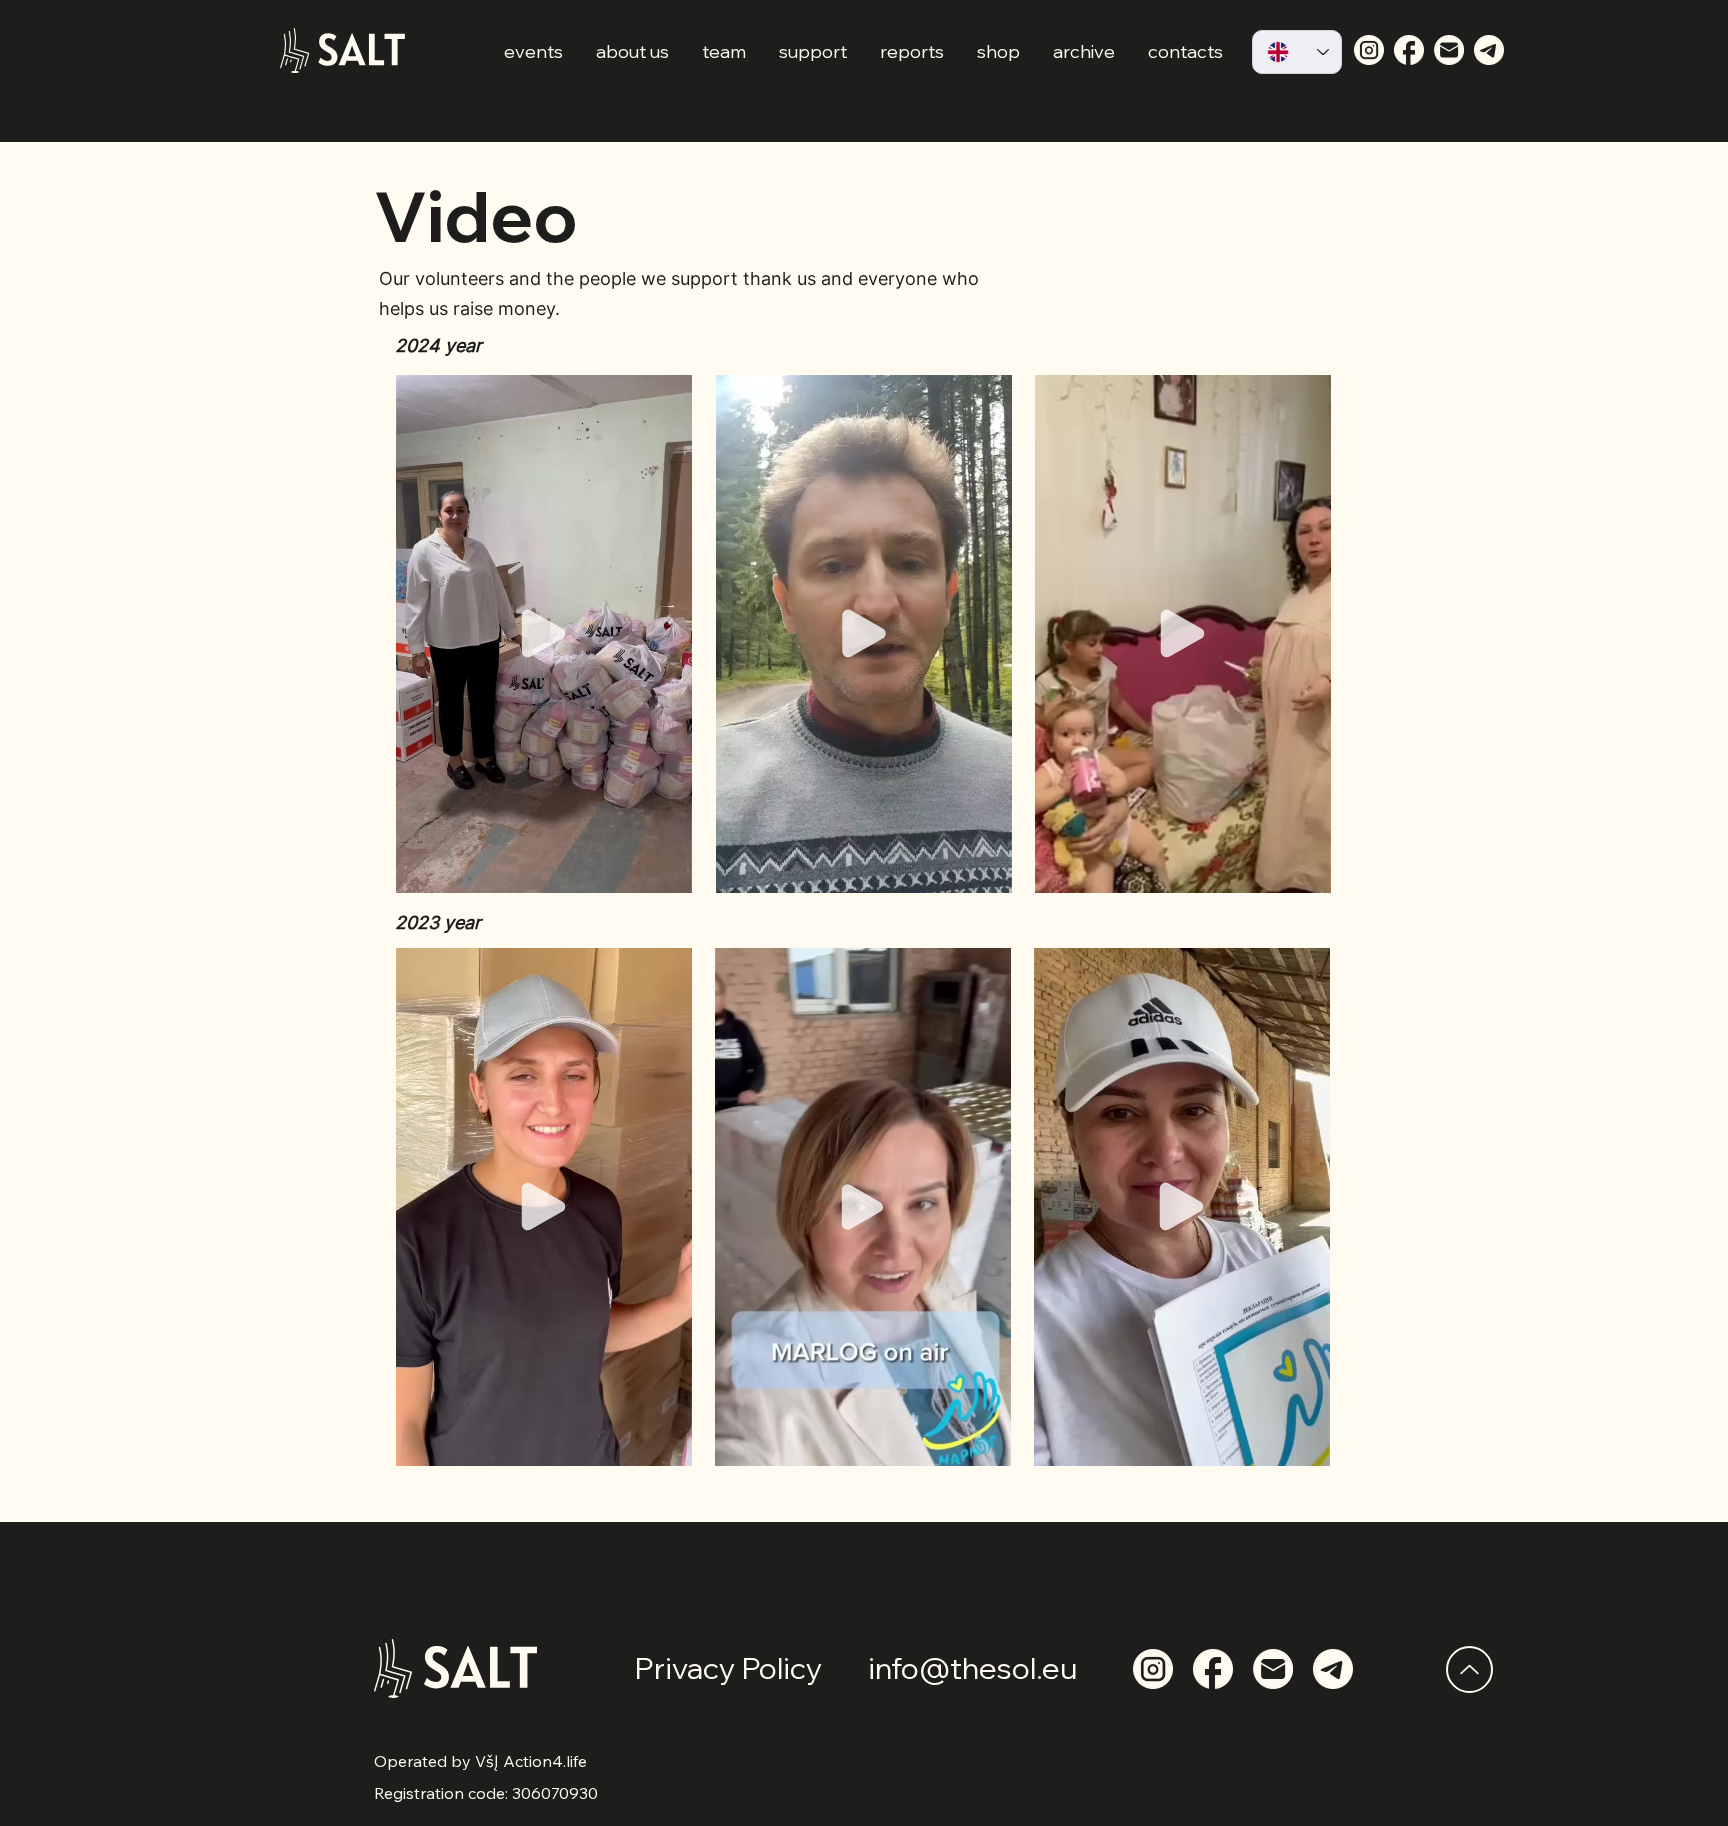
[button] (666, 871)
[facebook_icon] (1409, 50)
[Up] (1469, 1669)
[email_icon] (1449, 50)
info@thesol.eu (972, 1668)
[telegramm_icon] (1489, 50)
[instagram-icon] (1369, 50)
